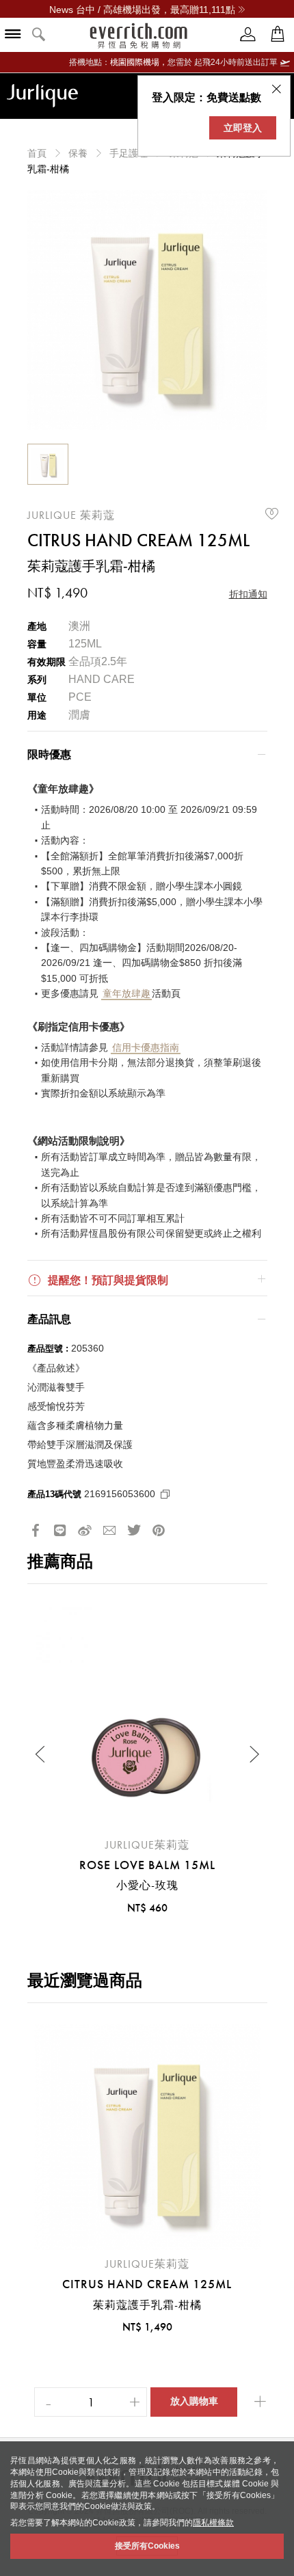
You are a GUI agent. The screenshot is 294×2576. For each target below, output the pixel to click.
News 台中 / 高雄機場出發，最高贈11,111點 (142, 10)
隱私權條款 (213, 2523)
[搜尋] (39, 35)
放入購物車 (194, 2401)
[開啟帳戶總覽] (248, 35)
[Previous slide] (41, 1754)
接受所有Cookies (147, 2546)
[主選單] (13, 35)
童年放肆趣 (126, 993)
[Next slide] (254, 1754)
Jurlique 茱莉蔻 (71, 515)
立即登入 (243, 128)
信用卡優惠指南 (146, 1047)
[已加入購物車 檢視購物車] (278, 35)
